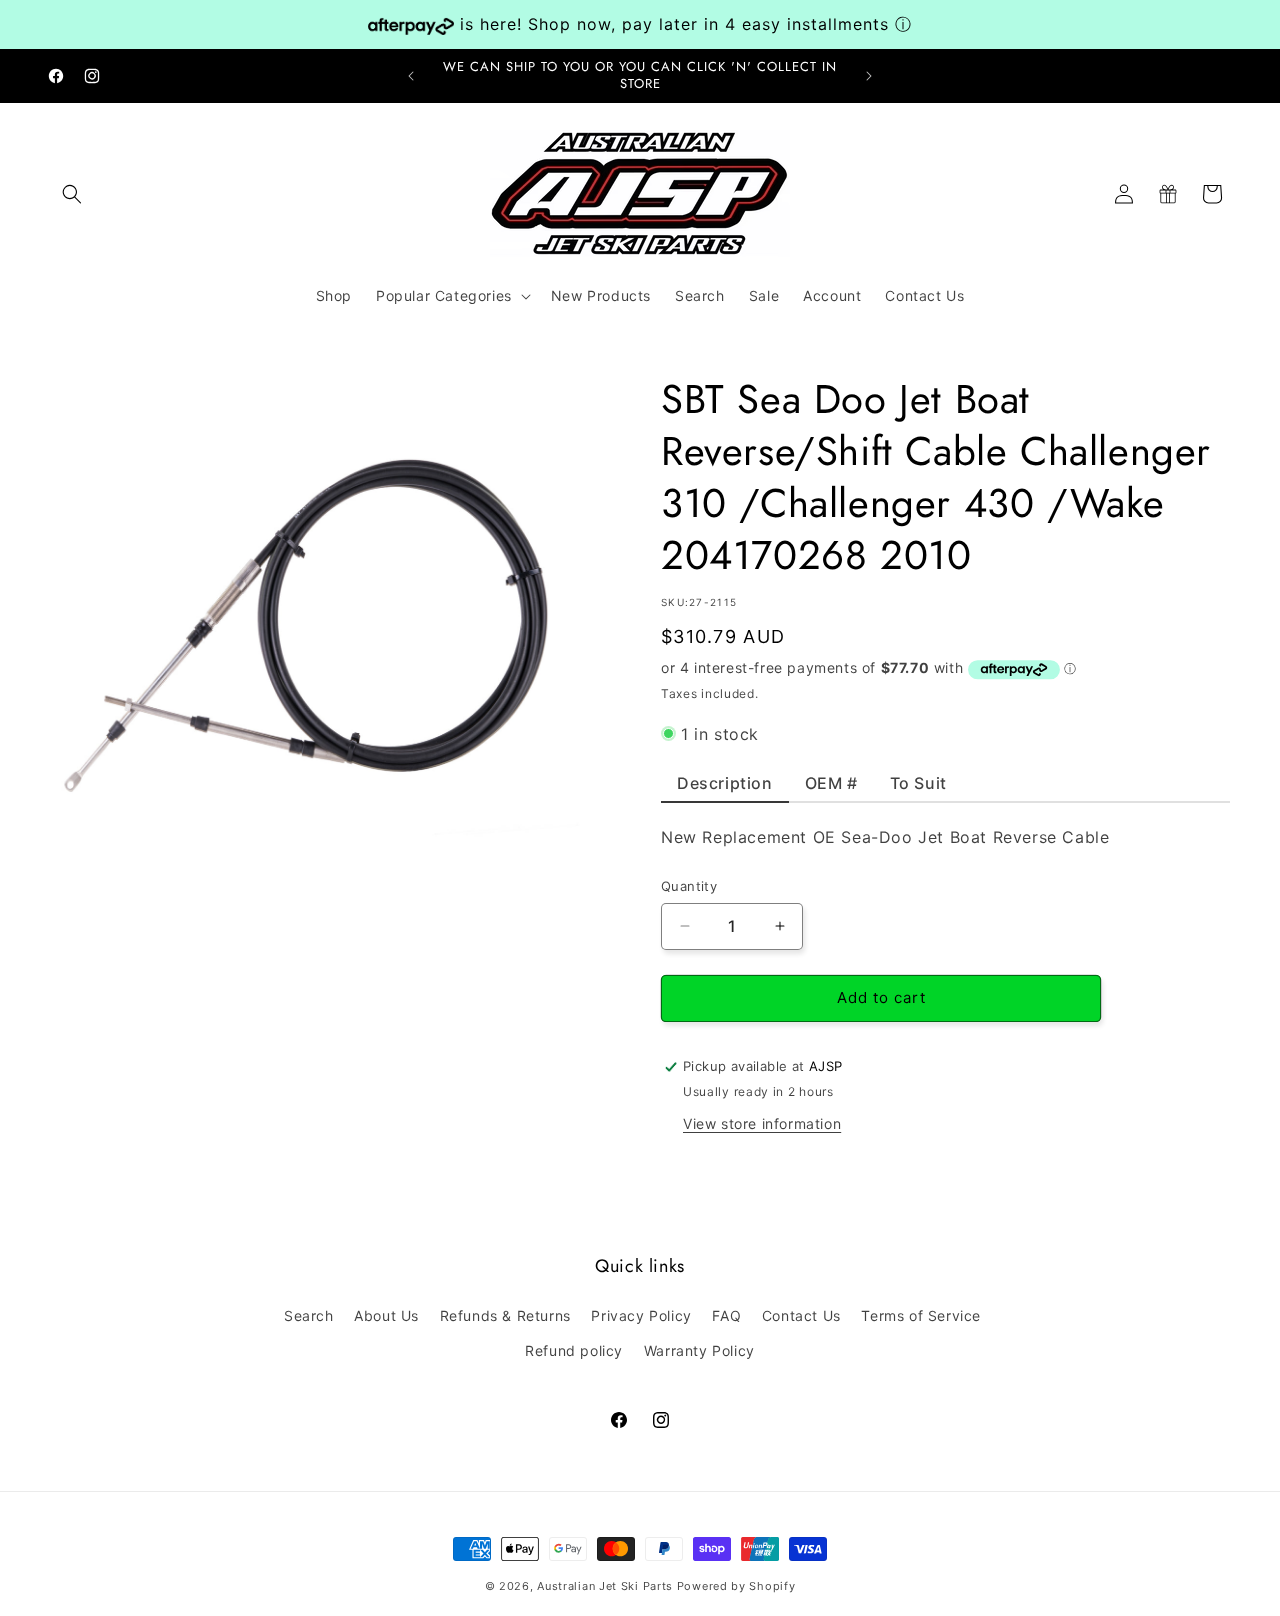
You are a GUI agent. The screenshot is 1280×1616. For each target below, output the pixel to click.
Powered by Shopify (736, 1586)
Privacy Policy (641, 1315)
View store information (762, 1123)
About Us (386, 1315)
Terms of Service (921, 1315)
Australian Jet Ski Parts (605, 1586)
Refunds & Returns (505, 1315)
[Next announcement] (869, 76)
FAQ (726, 1315)
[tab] (725, 788)
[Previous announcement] (411, 76)
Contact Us (801, 1315)
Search (309, 1315)
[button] (72, 194)
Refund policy (574, 1350)
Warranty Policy (699, 1350)
